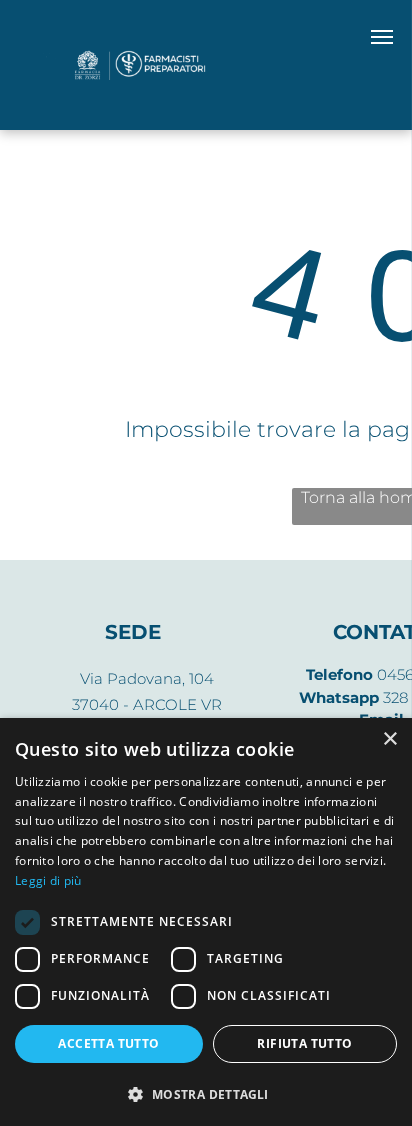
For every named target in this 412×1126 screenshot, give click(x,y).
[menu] (382, 37)
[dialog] (206, 922)
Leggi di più (48, 880)
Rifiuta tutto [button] (304, 1043)
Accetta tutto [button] (108, 1043)
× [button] (389, 739)
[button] (206, 1093)
